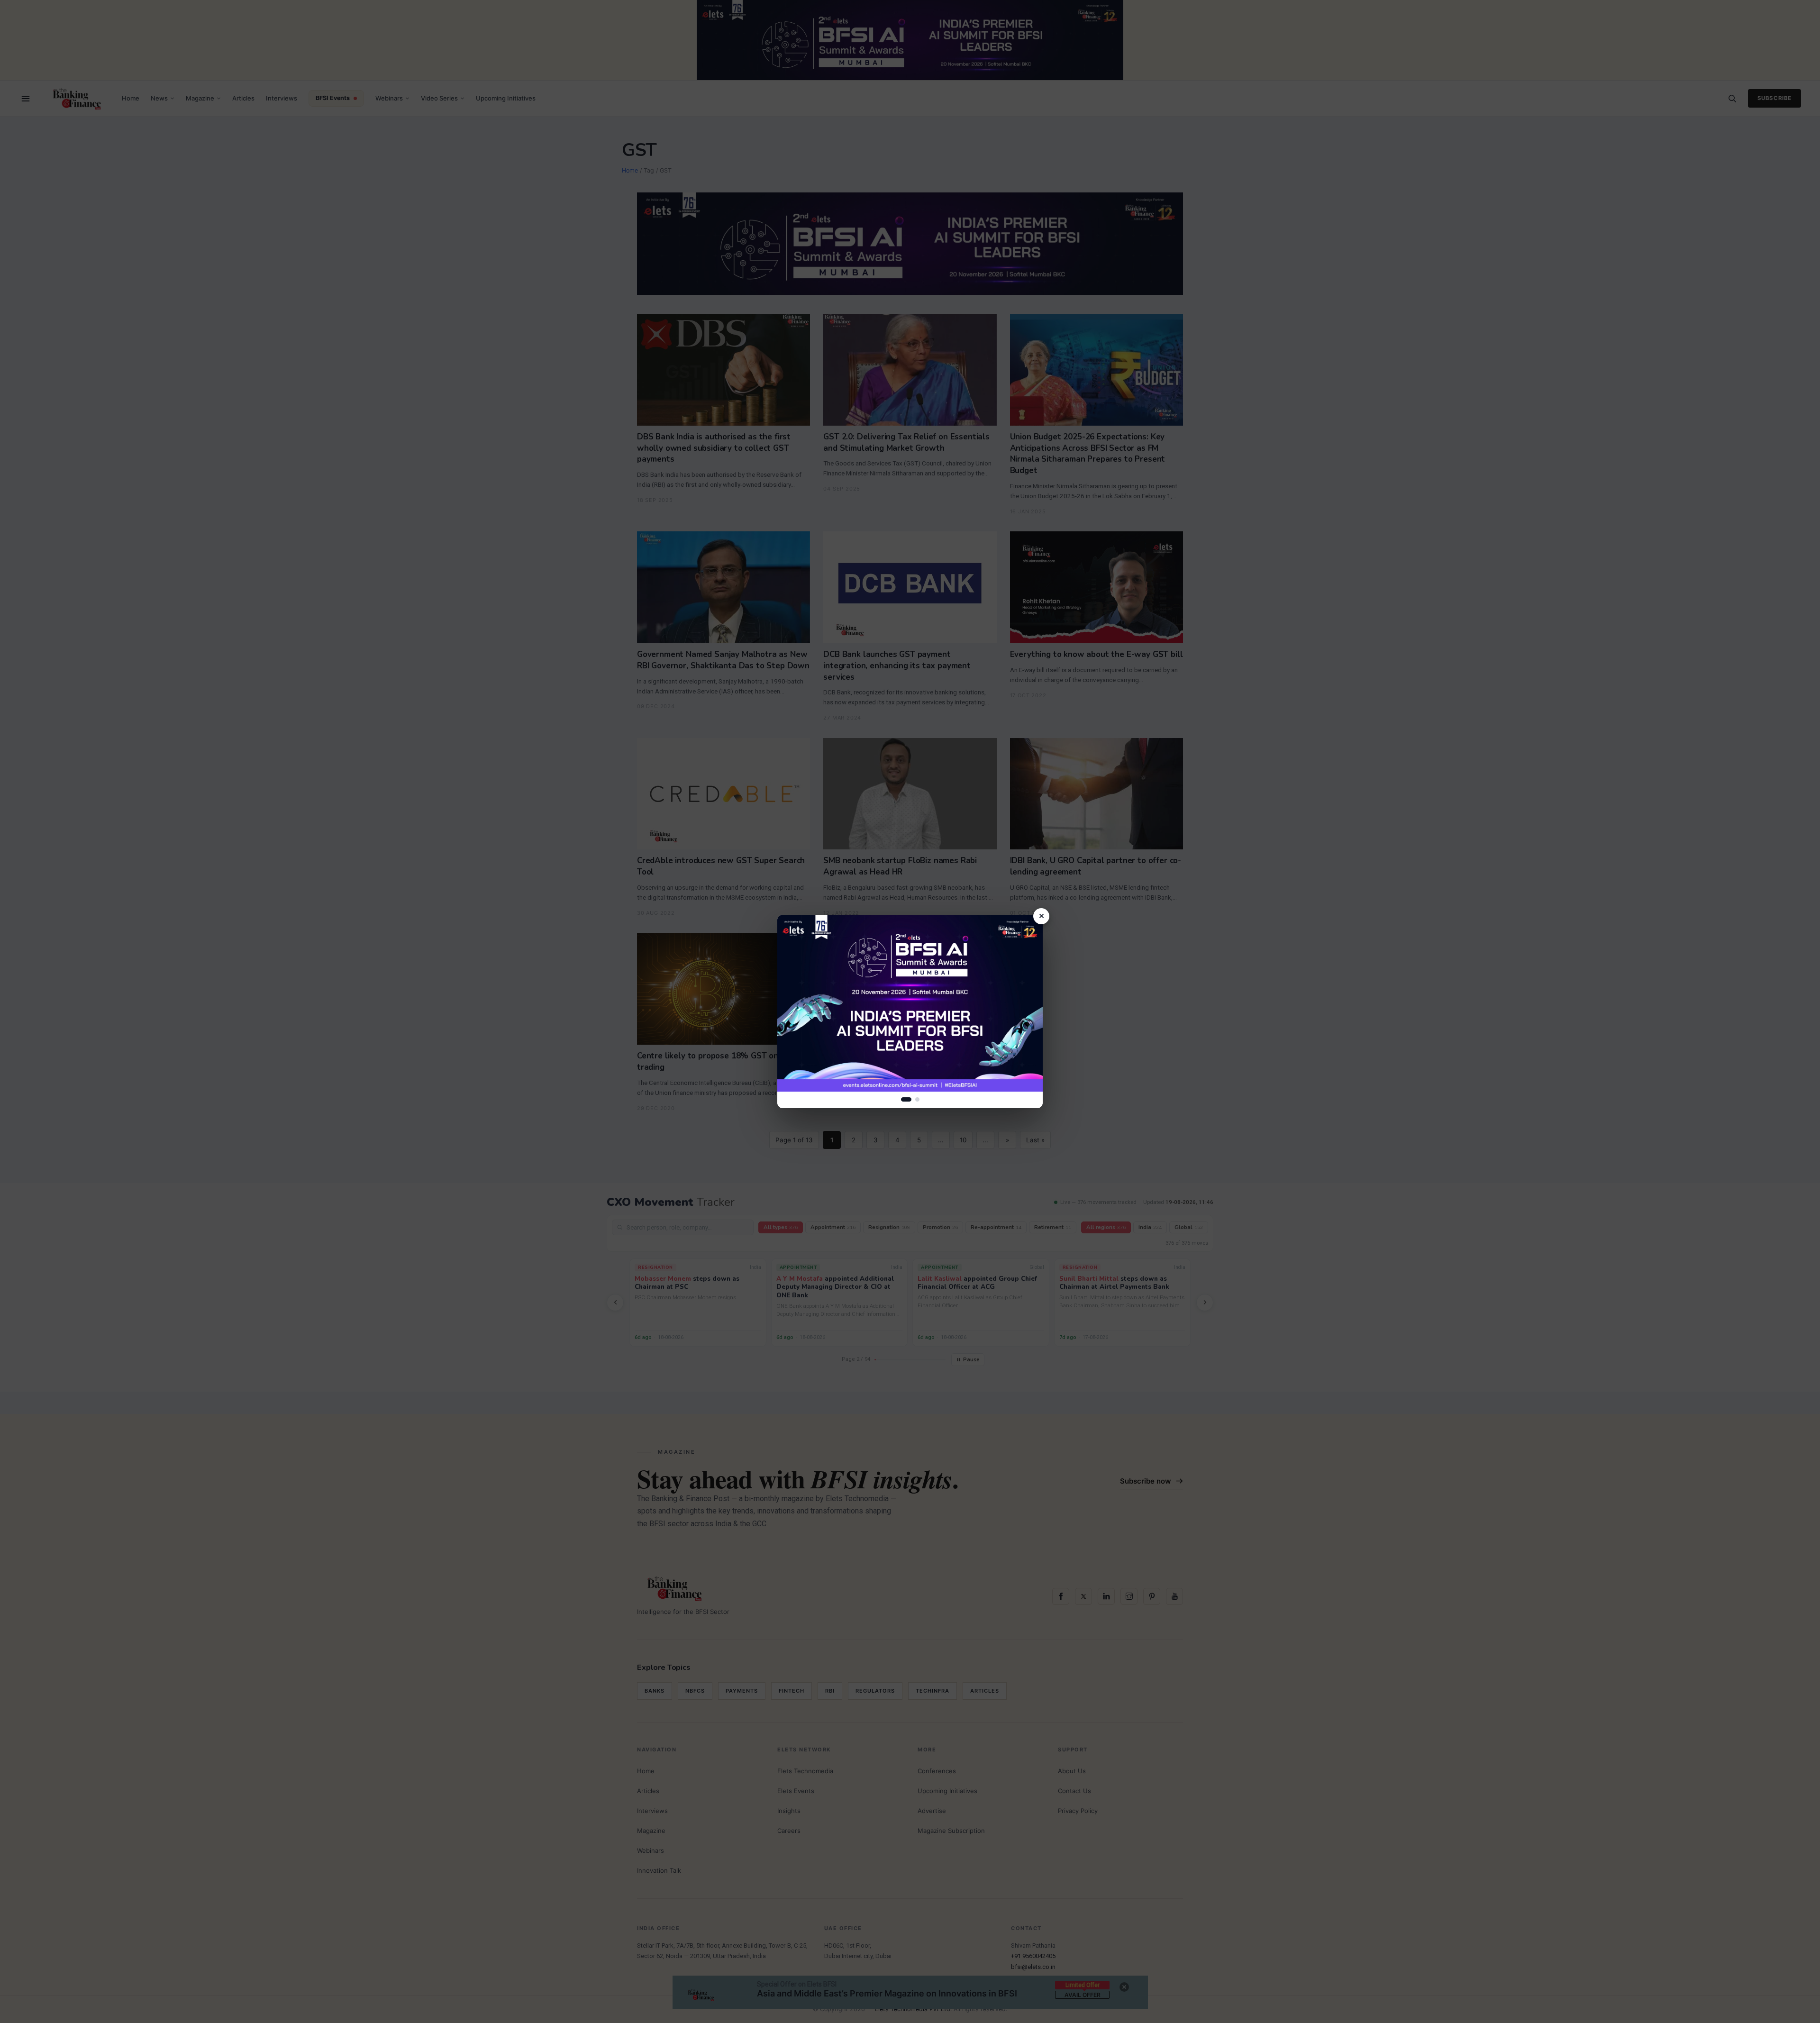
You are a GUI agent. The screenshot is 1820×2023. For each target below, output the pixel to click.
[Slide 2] (917, 1099)
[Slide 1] (906, 1099)
